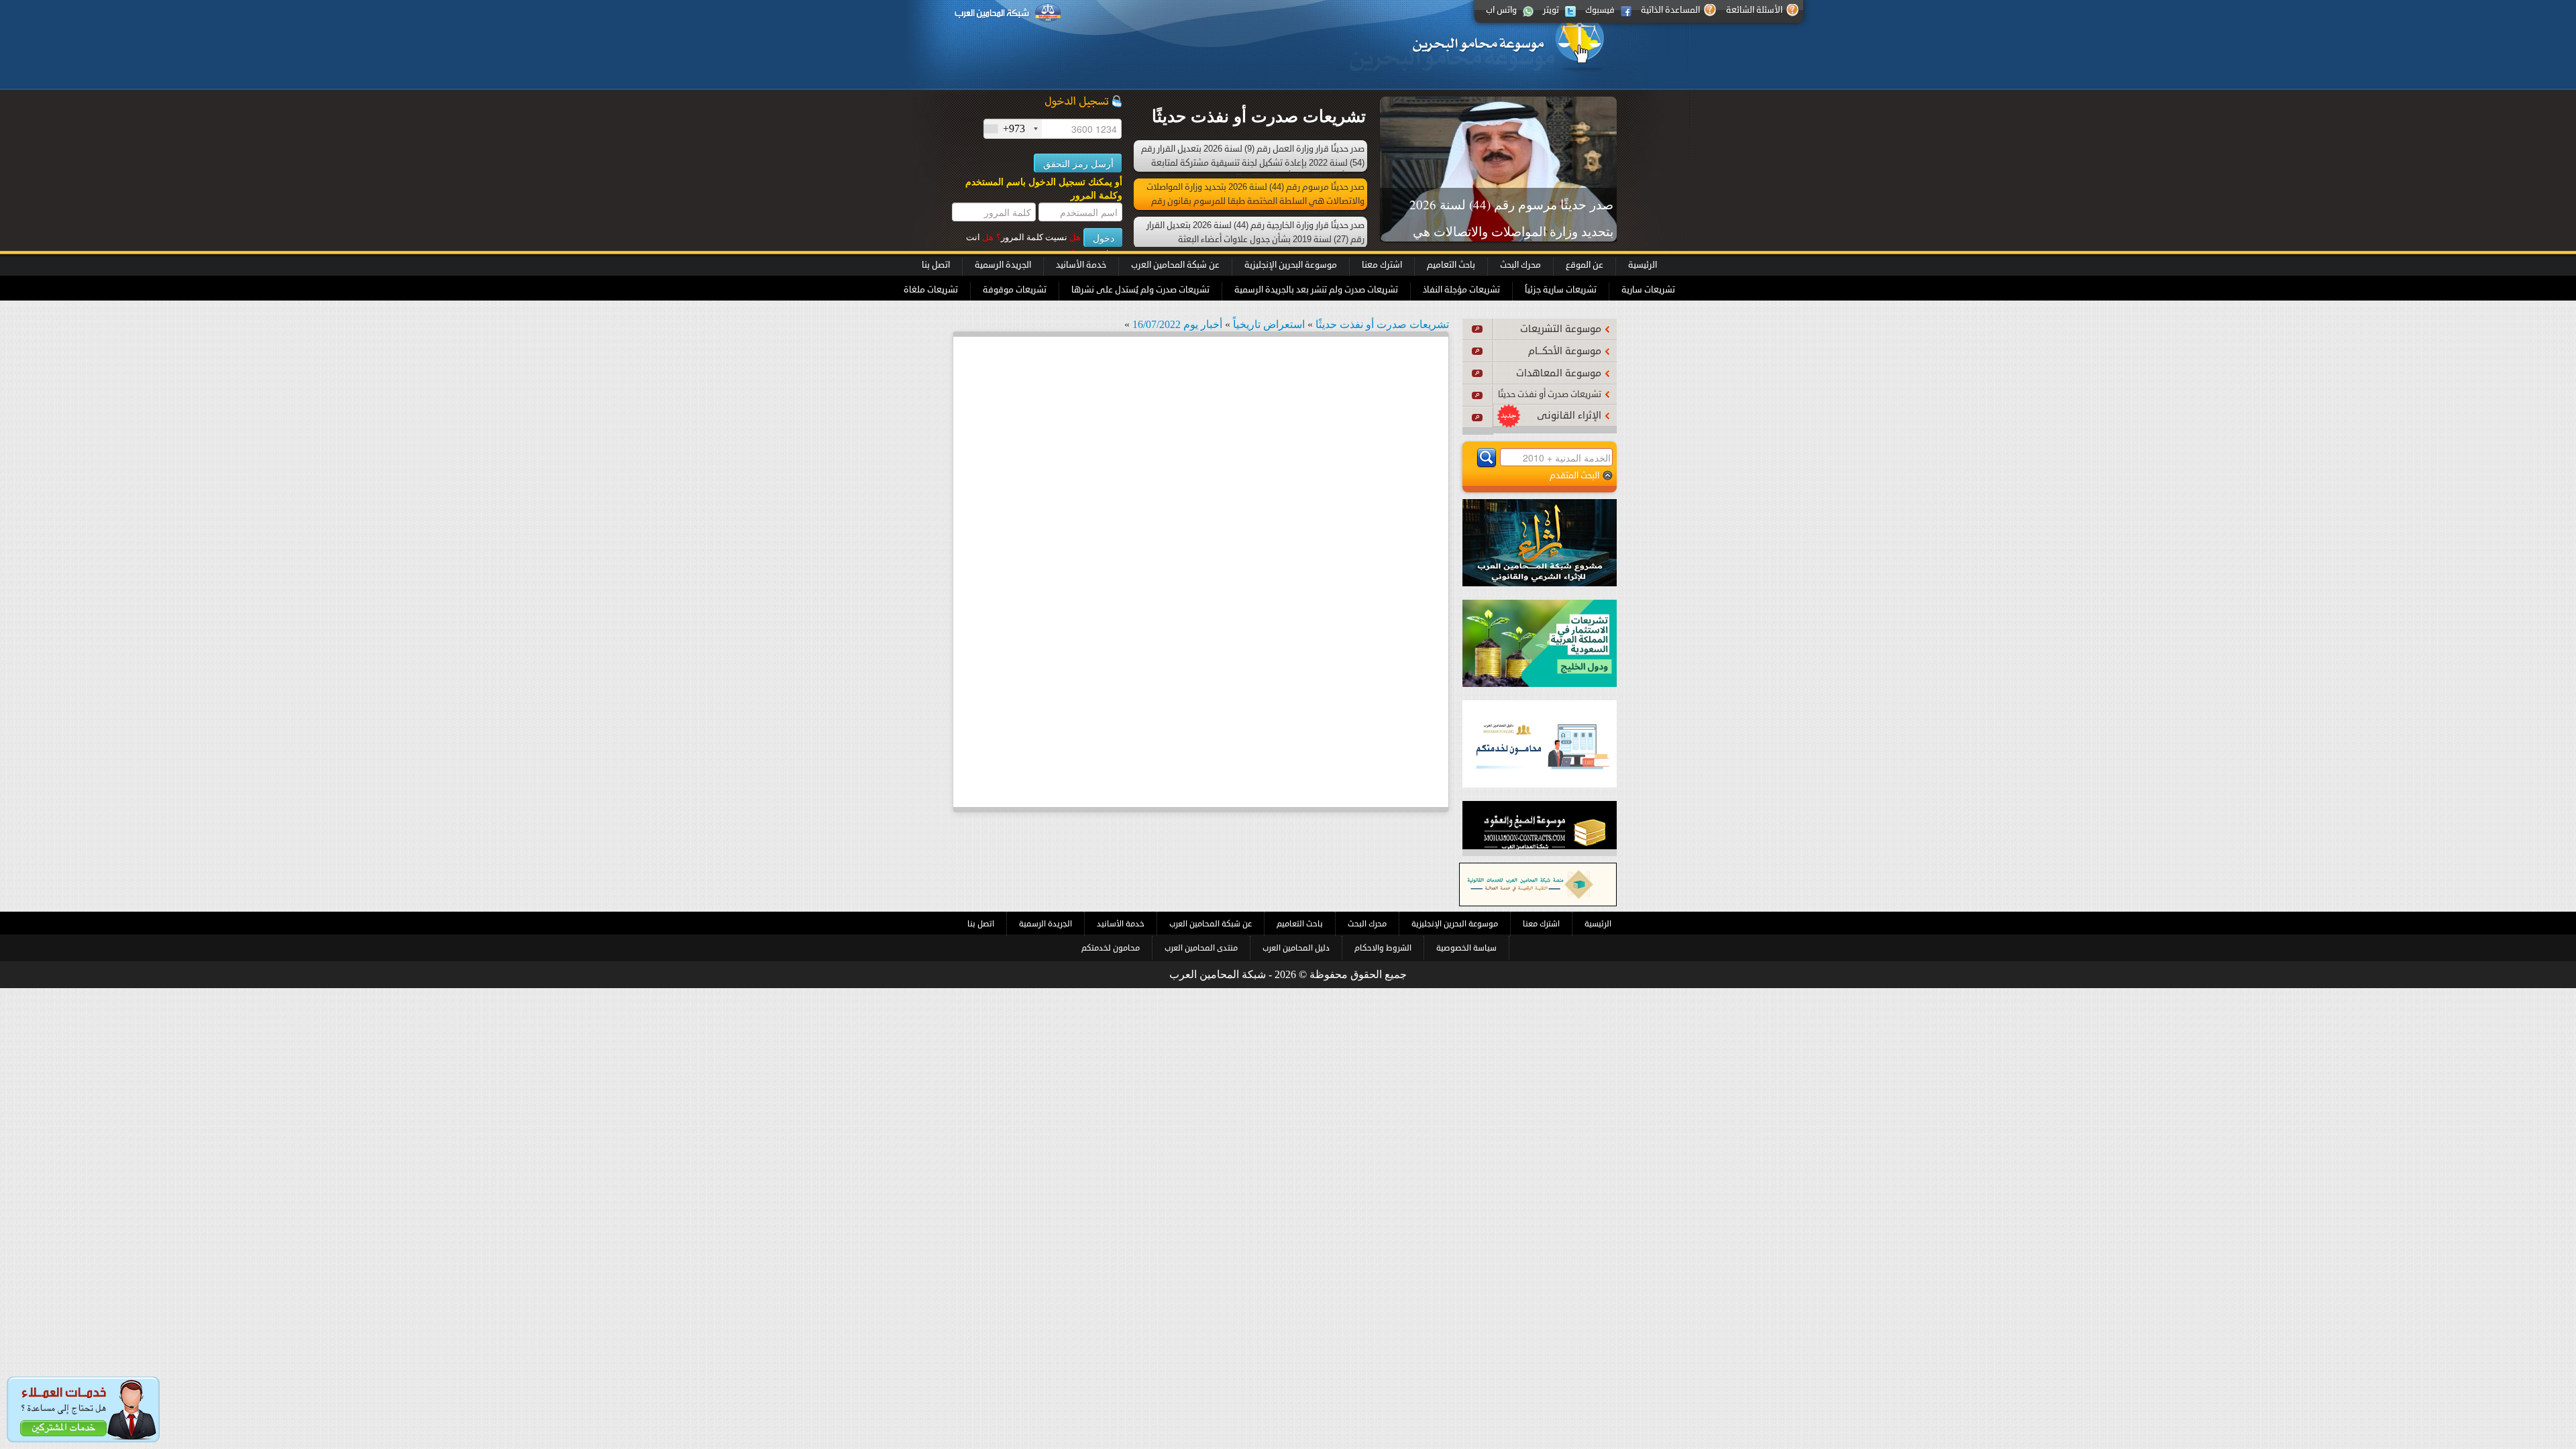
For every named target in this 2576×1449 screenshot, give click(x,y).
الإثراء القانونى (1569, 416)
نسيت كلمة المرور (1038, 237)
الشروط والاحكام (1383, 948)
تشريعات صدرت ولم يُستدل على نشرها (1140, 290)
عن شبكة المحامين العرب (1175, 265)
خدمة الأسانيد (1081, 265)
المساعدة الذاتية (1670, 10)
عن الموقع (1585, 265)
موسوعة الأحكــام (1565, 351)
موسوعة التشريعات (1561, 329)
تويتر (1551, 10)
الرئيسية (1643, 265)
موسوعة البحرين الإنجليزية (1291, 265)
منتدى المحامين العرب (1201, 948)
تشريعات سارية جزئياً (1561, 290)
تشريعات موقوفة (1015, 290)
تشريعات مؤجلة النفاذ (1461, 290)
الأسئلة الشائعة (1754, 10)
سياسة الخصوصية (1466, 948)
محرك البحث (1520, 265)
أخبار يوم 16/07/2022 (1177, 324)
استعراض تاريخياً (1269, 324)
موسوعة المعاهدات (1559, 373)
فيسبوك (1600, 10)
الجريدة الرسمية (1003, 265)
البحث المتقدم (1574, 475)
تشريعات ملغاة (931, 290)
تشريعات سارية (1648, 290)
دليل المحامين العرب (1296, 948)
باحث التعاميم (1451, 265)
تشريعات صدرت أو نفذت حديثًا (1550, 394)
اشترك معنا (1382, 265)
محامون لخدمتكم (1111, 948)
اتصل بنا (936, 265)
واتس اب (1501, 10)
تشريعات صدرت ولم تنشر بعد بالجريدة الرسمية (1316, 290)
